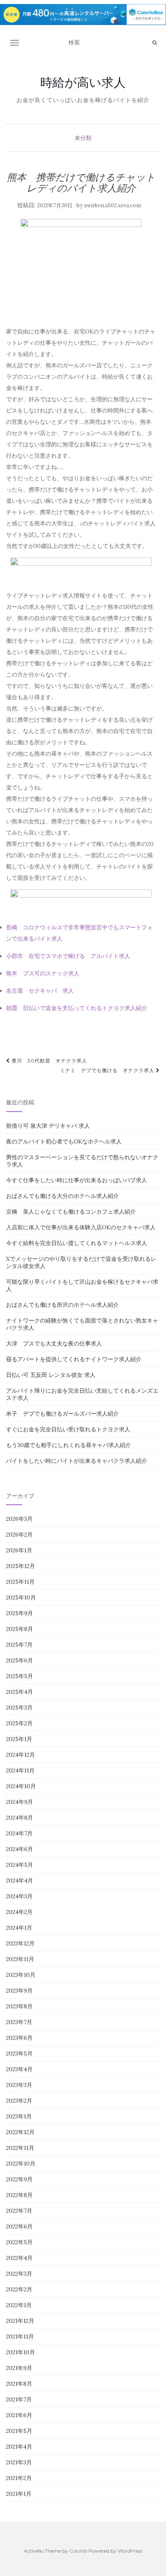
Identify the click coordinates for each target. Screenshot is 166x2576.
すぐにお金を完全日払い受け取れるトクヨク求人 (68, 1429)
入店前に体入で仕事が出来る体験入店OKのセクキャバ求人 (81, 1227)
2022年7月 (19, 2211)
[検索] (155, 43)
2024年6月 (20, 1849)
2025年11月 (20, 1582)
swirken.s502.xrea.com (113, 205)
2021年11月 (20, 2337)
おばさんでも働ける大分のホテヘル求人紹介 (62, 1196)
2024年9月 (20, 1802)
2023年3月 (19, 2085)
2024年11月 (20, 1770)
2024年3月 (19, 1896)
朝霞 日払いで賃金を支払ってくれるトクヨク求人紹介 (77, 1008)
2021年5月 (19, 2431)
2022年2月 (19, 2289)
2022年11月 (20, 2148)
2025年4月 (20, 1692)
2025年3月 (19, 1708)
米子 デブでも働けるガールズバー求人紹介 (62, 1414)
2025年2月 (19, 1723)
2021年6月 (19, 2415)
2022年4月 (19, 2258)
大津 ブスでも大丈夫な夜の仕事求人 (54, 1343)
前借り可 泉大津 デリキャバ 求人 (48, 1126)
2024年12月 (21, 1755)
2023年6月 (19, 2038)
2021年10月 (21, 2352)
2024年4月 (20, 1880)
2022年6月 (19, 2226)
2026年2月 (19, 1535)
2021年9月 (19, 2368)
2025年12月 (21, 1566)
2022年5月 (19, 2242)
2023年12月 (20, 1943)
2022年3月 (19, 2274)
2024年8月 (20, 1818)
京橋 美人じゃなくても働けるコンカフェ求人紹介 (71, 1212)
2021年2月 (19, 2478)
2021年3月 (19, 2462)
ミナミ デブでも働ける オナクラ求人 (108, 1070)
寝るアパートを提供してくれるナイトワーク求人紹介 (74, 1359)
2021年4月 (19, 2447)
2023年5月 (19, 2053)
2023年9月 (19, 1991)
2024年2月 (19, 1912)
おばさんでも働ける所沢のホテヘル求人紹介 (62, 1305)
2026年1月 (19, 1550)
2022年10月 (21, 2164)
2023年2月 (19, 2101)
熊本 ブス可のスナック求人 (43, 973)
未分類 (83, 138)
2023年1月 (19, 2116)
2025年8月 (20, 1629)
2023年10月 (21, 1975)
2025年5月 (20, 1676)
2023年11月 (20, 1959)
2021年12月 (20, 2321)
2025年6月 (20, 1660)
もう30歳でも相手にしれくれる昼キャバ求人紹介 (68, 1445)
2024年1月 (19, 1928)
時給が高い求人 (83, 82)
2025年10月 (21, 1597)
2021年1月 (19, 2494)
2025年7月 (19, 1645)
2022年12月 (20, 2132)
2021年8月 (19, 2384)
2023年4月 (19, 2069)
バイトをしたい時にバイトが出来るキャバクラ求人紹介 (77, 1461)
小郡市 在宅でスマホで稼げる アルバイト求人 (68, 956)
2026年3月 (19, 1519)
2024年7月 (19, 1833)
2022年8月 (19, 2195)
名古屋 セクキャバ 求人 (40, 991)
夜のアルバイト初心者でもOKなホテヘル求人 (64, 1141)
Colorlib (78, 2551)
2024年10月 (21, 1786)
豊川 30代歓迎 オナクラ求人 (49, 1061)
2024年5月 (20, 1865)
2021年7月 (19, 2399)
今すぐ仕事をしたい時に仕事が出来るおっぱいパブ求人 (77, 1180)
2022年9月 (19, 2179)
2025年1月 (19, 1739)
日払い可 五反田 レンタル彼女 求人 (51, 1375)
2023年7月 (19, 2022)
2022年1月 (19, 2305)
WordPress (130, 2551)
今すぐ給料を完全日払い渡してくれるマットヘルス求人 (77, 1243)
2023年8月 (19, 2006)
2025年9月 (20, 1613)
